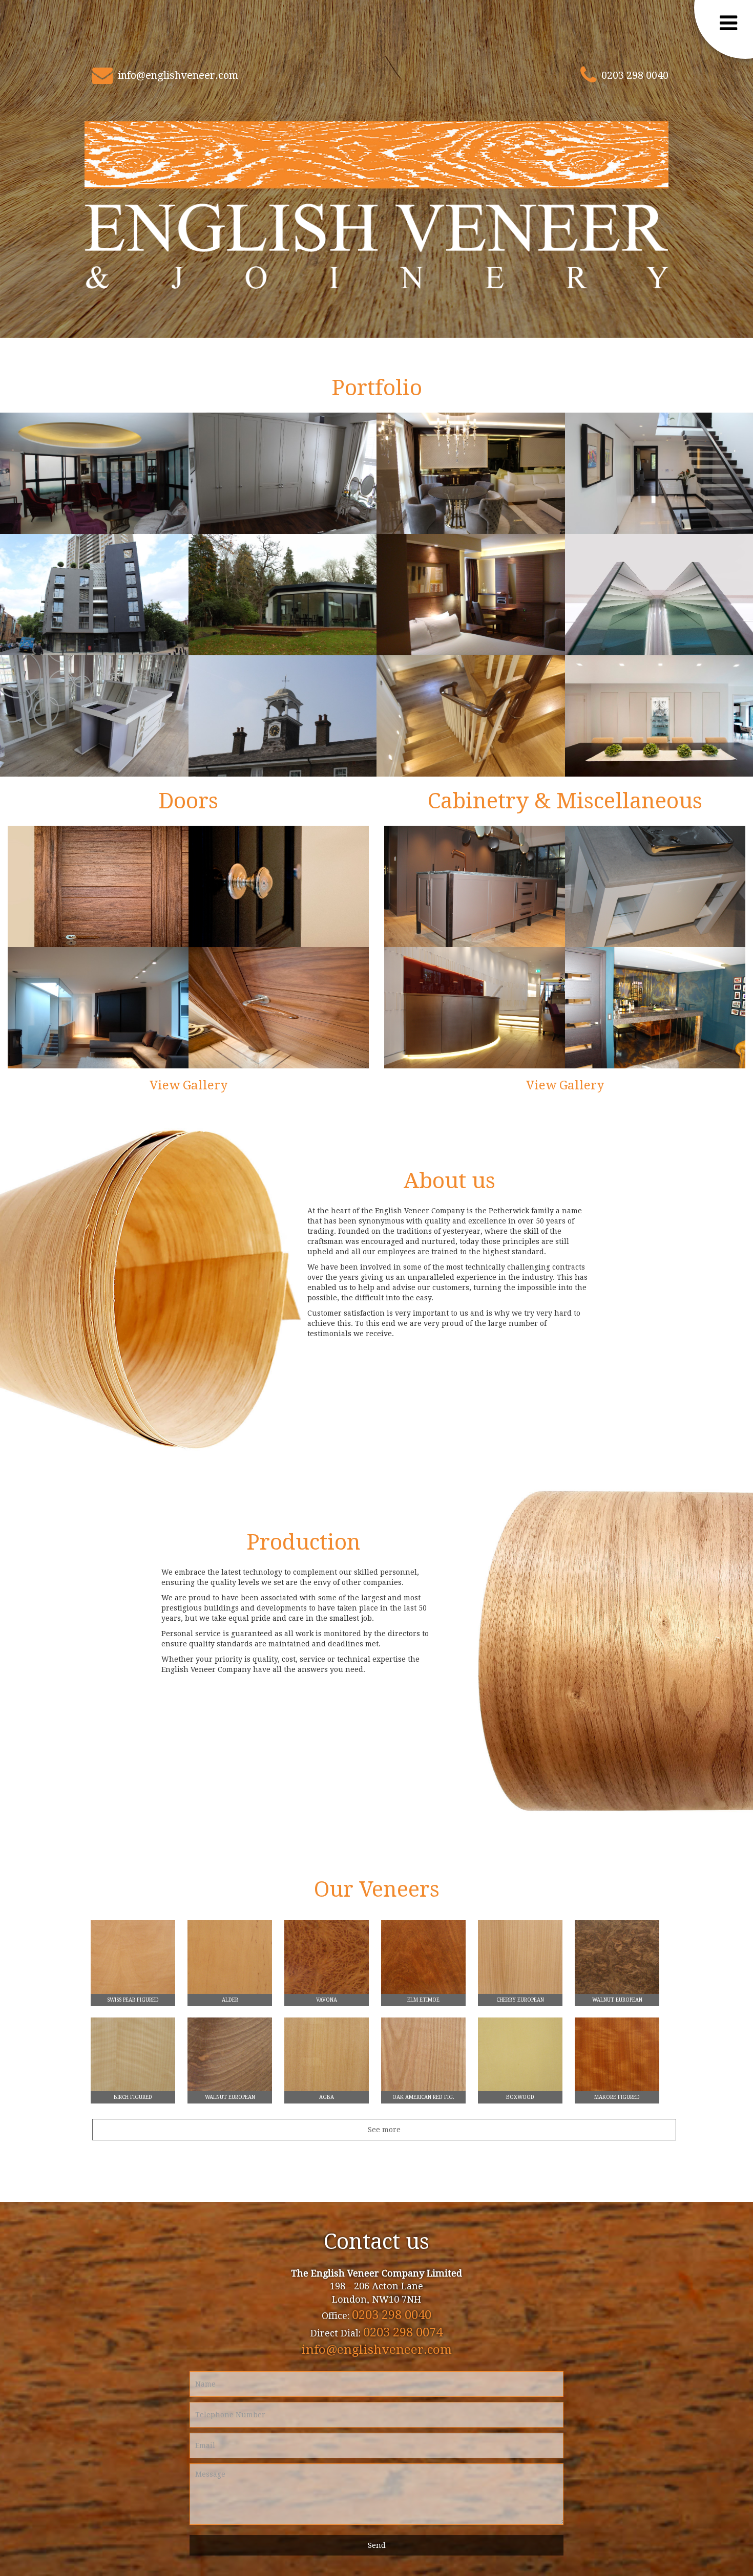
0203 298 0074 (403, 2332)
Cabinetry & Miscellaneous (565, 801)
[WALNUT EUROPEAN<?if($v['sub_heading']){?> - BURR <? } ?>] (617, 1962)
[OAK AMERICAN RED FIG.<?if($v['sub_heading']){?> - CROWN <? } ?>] (423, 2059)
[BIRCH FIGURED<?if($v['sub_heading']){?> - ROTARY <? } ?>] (133, 2059)
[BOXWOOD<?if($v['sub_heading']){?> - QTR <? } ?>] (520, 2059)
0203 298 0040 (635, 75)
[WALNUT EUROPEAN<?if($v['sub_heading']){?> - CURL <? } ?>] (230, 2059)
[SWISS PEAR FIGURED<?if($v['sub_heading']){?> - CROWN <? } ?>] (133, 1962)
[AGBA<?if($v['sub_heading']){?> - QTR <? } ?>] (327, 2059)
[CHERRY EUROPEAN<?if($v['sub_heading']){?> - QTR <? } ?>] (520, 1962)
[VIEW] (94, 473)
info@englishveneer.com (178, 75)
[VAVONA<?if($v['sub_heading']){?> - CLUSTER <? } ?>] (327, 1962)
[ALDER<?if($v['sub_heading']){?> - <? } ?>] (230, 1962)
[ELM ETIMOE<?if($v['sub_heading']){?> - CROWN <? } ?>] (423, 1962)
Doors (188, 801)
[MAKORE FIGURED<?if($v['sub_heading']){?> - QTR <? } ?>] (617, 2059)
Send (377, 2545)
